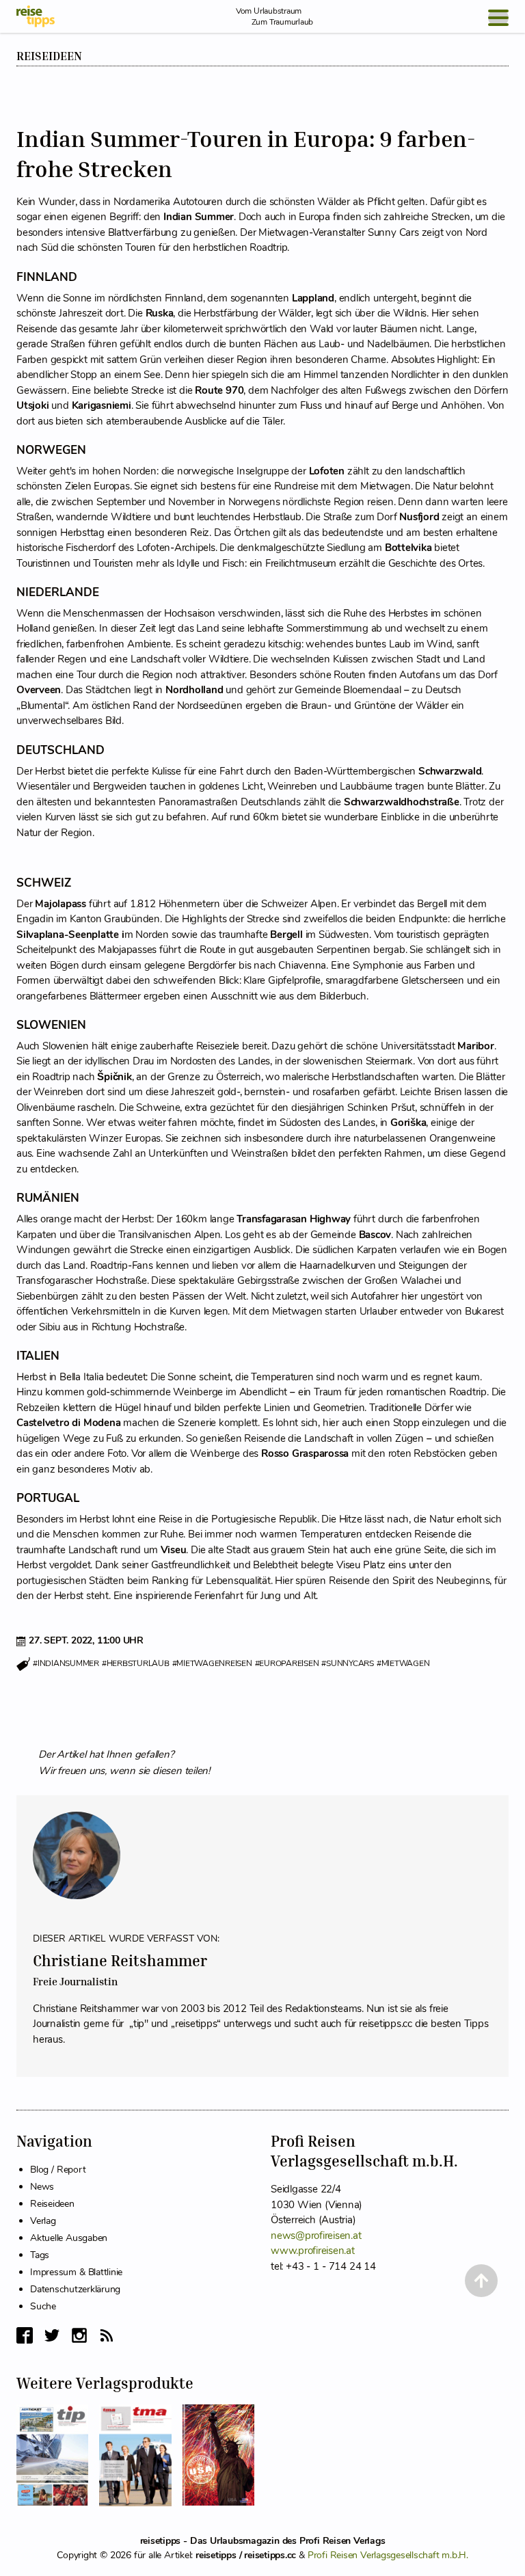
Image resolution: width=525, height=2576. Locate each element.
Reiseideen (49, 56)
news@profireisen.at (316, 2236)
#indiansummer (66, 1663)
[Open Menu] (498, 18)
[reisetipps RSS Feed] (107, 2335)
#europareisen (287, 1663)
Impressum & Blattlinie (76, 2272)
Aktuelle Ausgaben (69, 2238)
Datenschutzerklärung (75, 2289)
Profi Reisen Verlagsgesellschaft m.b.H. (388, 2555)
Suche (43, 2306)
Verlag (43, 2221)
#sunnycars (348, 1663)
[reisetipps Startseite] (36, 16)
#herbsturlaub (136, 1663)
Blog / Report (58, 2170)
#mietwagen (403, 1663)
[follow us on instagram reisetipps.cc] (79, 2335)
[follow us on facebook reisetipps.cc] (25, 2335)
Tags (40, 2255)
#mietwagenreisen (212, 1663)
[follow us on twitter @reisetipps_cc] (52, 2335)
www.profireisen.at (313, 2251)
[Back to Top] (481, 2281)
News (42, 2187)
